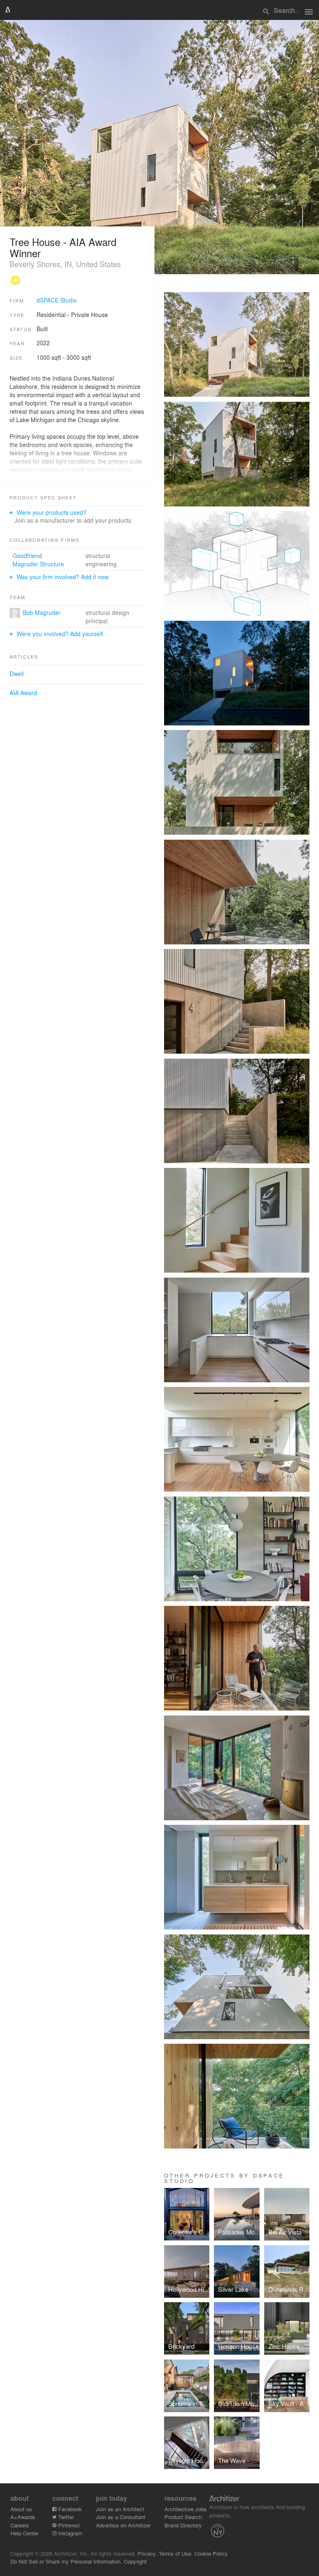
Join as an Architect (120, 2509)
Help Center (25, 2533)
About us (21, 2509)
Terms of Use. (176, 2553)
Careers (20, 2525)
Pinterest (68, 2525)
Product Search (183, 2517)
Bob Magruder (42, 612)
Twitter (65, 2517)
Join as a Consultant (121, 2517)
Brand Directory (183, 2525)
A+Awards (23, 2517)
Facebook (69, 2509)
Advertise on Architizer (123, 2525)
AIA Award (23, 693)
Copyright (135, 2561)
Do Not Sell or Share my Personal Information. (66, 2561)
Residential (51, 315)
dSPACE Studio (57, 300)
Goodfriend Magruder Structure (38, 560)
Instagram (69, 2533)
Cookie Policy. (212, 2553)
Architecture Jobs (186, 2509)
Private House (90, 315)
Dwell (17, 673)
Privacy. (147, 2553)
